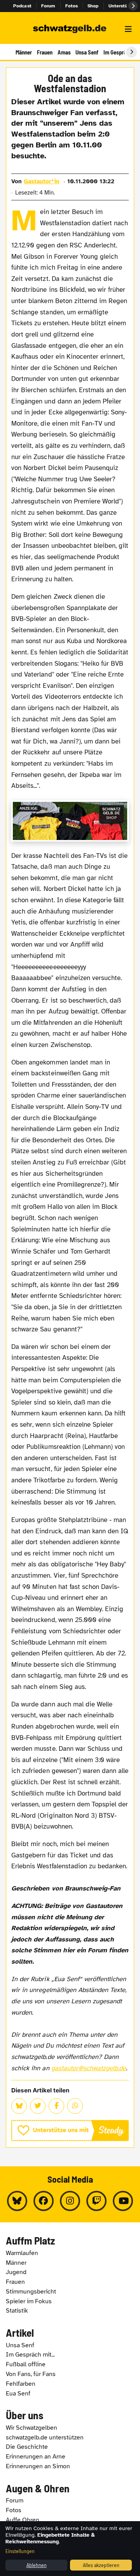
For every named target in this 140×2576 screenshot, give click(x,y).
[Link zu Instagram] (70, 2201)
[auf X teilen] (38, 2106)
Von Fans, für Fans (31, 2374)
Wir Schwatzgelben (31, 2428)
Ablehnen (37, 2565)
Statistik (17, 2311)
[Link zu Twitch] (96, 2201)
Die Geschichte (27, 2447)
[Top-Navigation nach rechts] (133, 6)
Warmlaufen (22, 2253)
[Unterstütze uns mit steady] (70, 2131)
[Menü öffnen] (128, 29)
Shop (93, 6)
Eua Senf (18, 2394)
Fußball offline (26, 2364)
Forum (48, 6)
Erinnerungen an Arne (36, 2457)
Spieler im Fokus (29, 2301)
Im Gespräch (118, 52)
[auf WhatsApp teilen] (75, 2106)
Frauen (45, 52)
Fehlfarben (21, 2384)
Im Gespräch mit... (30, 2355)
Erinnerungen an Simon (38, 2466)
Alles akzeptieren (101, 2565)
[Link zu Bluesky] (17, 2201)
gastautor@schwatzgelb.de (89, 2068)
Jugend (16, 2272)
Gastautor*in (42, 181)
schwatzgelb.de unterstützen (45, 2437)
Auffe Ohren (23, 2520)
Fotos (72, 6)
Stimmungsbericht (31, 2292)
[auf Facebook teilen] (56, 2106)
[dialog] (70, 2549)
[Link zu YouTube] (123, 2201)
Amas (64, 52)
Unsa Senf (87, 52)
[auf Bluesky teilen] (19, 2106)
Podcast (22, 6)
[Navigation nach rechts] (131, 52)
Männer (24, 52)
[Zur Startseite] (70, 29)
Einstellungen (20, 2551)
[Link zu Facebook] (44, 2201)
